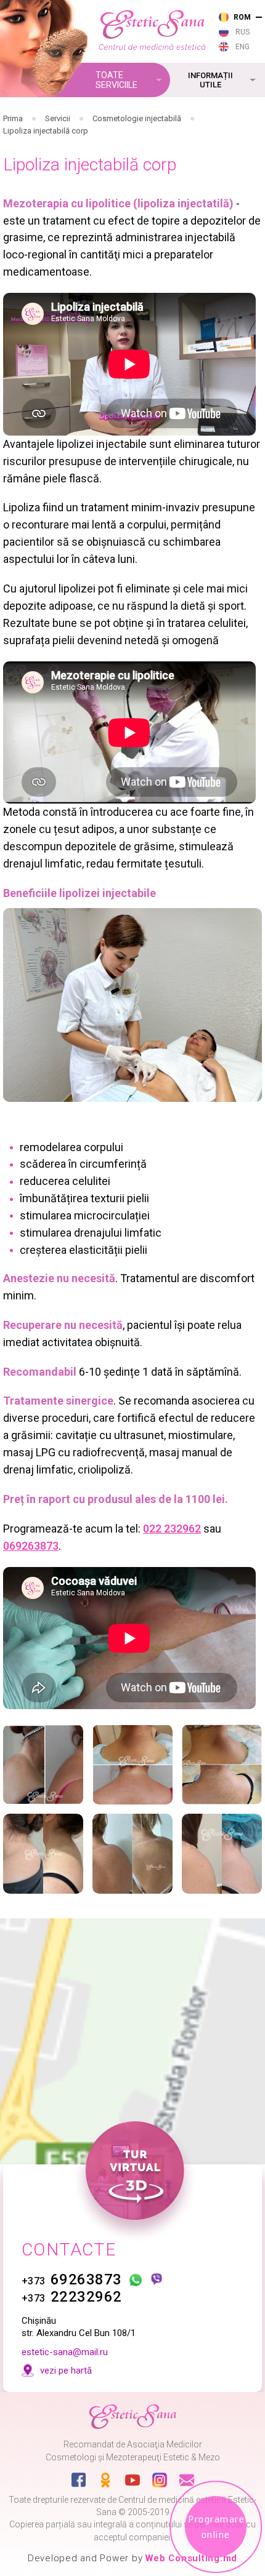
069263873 (31, 1546)
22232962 (72, 2297)
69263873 (72, 2279)
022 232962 (172, 1529)
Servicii (58, 118)
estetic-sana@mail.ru (65, 2352)
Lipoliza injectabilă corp (46, 131)
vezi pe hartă (66, 2371)
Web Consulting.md (191, 2558)
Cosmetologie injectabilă (137, 118)
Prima (13, 118)
